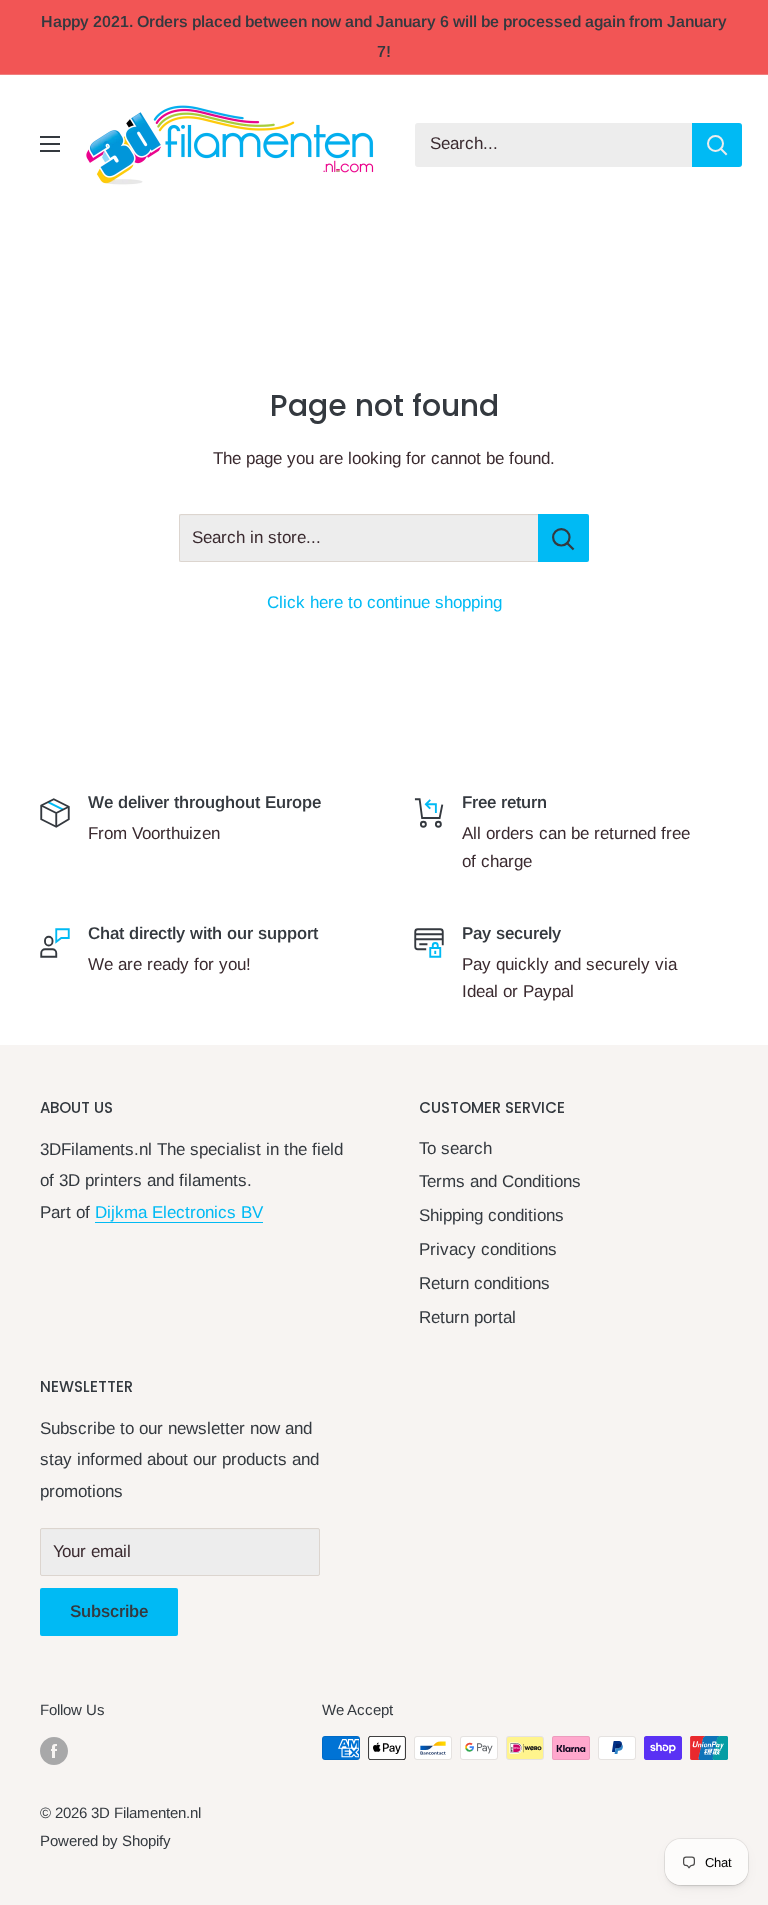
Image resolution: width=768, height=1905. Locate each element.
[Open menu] (50, 144)
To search (455, 1148)
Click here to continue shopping (384, 602)
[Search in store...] (563, 538)
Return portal (467, 1317)
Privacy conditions (488, 1249)
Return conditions (484, 1283)
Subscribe (109, 1611)
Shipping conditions (491, 1215)
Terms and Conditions (500, 1181)
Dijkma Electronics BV (179, 1212)
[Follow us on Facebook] (54, 1750)
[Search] (717, 145)
